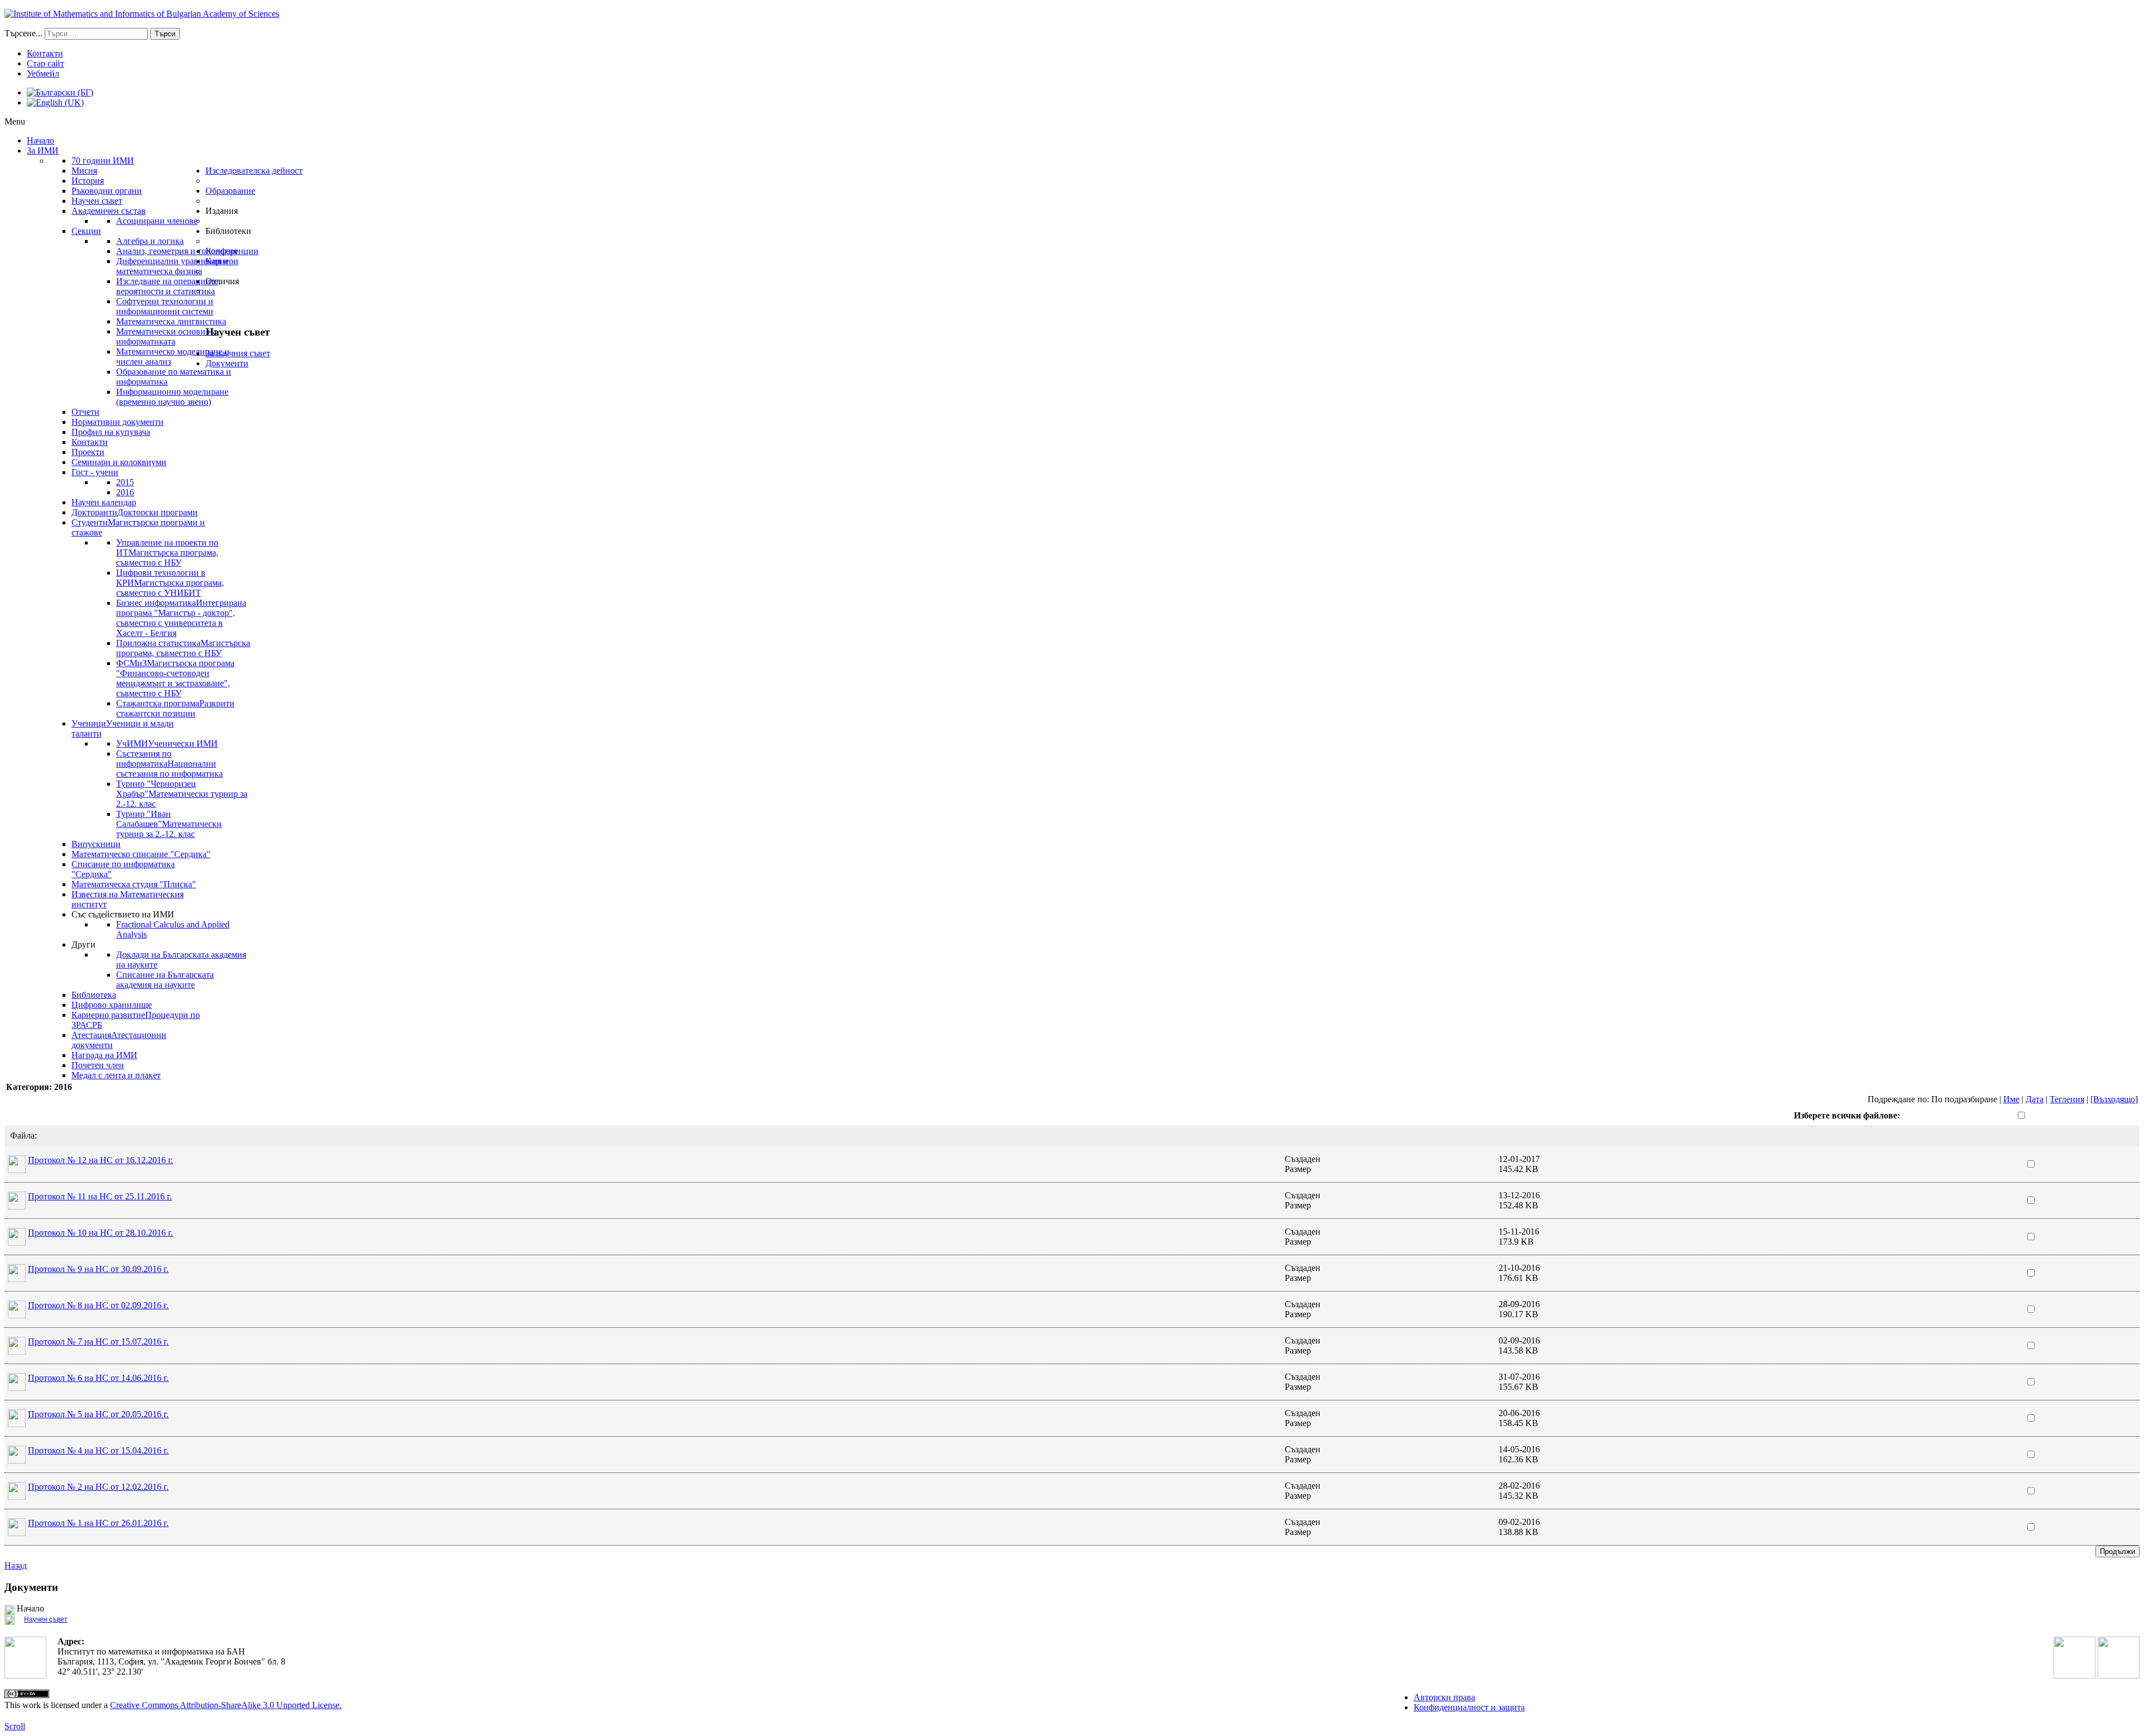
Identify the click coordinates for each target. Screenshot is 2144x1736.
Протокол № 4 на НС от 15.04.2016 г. (98, 1450)
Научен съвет (46, 1619)
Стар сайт (46, 63)
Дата (2035, 1099)
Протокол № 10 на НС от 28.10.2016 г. (100, 1233)
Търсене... (23, 33)
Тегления (2067, 1099)
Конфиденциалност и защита (1469, 1707)
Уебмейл (43, 73)
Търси (165, 34)
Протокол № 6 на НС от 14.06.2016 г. (98, 1378)
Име (2011, 1099)
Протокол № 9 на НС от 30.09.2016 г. (98, 1269)
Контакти (45, 53)
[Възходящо (2113, 1099)
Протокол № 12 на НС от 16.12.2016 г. (100, 1160)
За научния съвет (238, 353)
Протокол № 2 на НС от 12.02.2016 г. (98, 1487)
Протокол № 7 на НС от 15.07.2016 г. (98, 1342)
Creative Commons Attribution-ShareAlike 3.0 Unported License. (226, 1705)
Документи (227, 363)
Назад (16, 1565)
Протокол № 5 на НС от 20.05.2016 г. (98, 1414)
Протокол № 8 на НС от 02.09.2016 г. (98, 1305)
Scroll (15, 1726)
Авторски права (1444, 1697)
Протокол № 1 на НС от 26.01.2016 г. (98, 1523)
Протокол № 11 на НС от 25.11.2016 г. (100, 1196)
